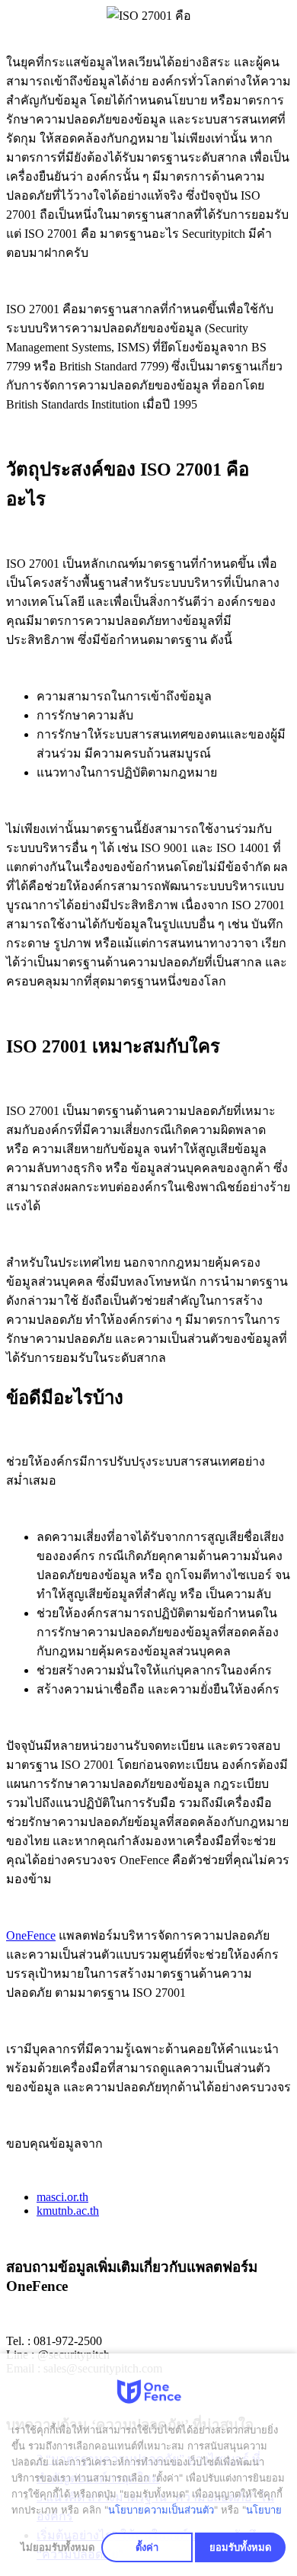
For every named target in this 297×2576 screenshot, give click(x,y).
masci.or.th (62, 2197)
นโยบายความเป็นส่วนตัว (161, 2510)
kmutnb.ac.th (68, 2211)
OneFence (31, 1935)
